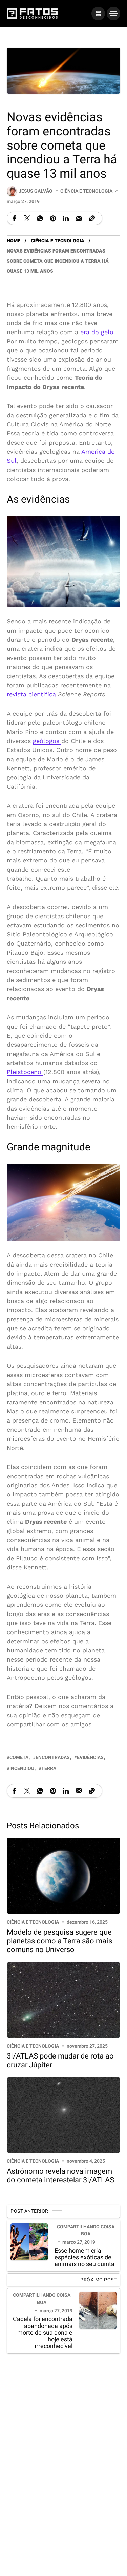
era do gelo (97, 332)
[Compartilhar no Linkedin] (66, 218)
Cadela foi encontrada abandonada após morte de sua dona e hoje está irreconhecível (43, 2333)
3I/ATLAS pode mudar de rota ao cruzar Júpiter (60, 2060)
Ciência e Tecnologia (86, 191)
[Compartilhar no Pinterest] (53, 218)
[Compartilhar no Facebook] (14, 218)
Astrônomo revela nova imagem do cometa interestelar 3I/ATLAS (60, 2176)
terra (49, 1768)
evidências (90, 1758)
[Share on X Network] (27, 218)
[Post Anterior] (29, 2242)
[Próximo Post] (98, 2310)
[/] (98, 14)
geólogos (47, 740)
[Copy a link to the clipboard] (92, 218)
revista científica (31, 694)
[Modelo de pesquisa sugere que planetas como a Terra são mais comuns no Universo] (63, 1875)
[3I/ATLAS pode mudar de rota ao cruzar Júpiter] (63, 1999)
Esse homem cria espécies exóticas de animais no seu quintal (85, 2258)
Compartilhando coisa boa (86, 2230)
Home (14, 241)
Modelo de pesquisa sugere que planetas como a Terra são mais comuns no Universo (59, 1941)
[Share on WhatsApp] (40, 218)
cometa (19, 1758)
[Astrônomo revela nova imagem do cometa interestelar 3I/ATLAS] (63, 2114)
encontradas (53, 1758)
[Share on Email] (79, 218)
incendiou (22, 1768)
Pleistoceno (25, 1072)
